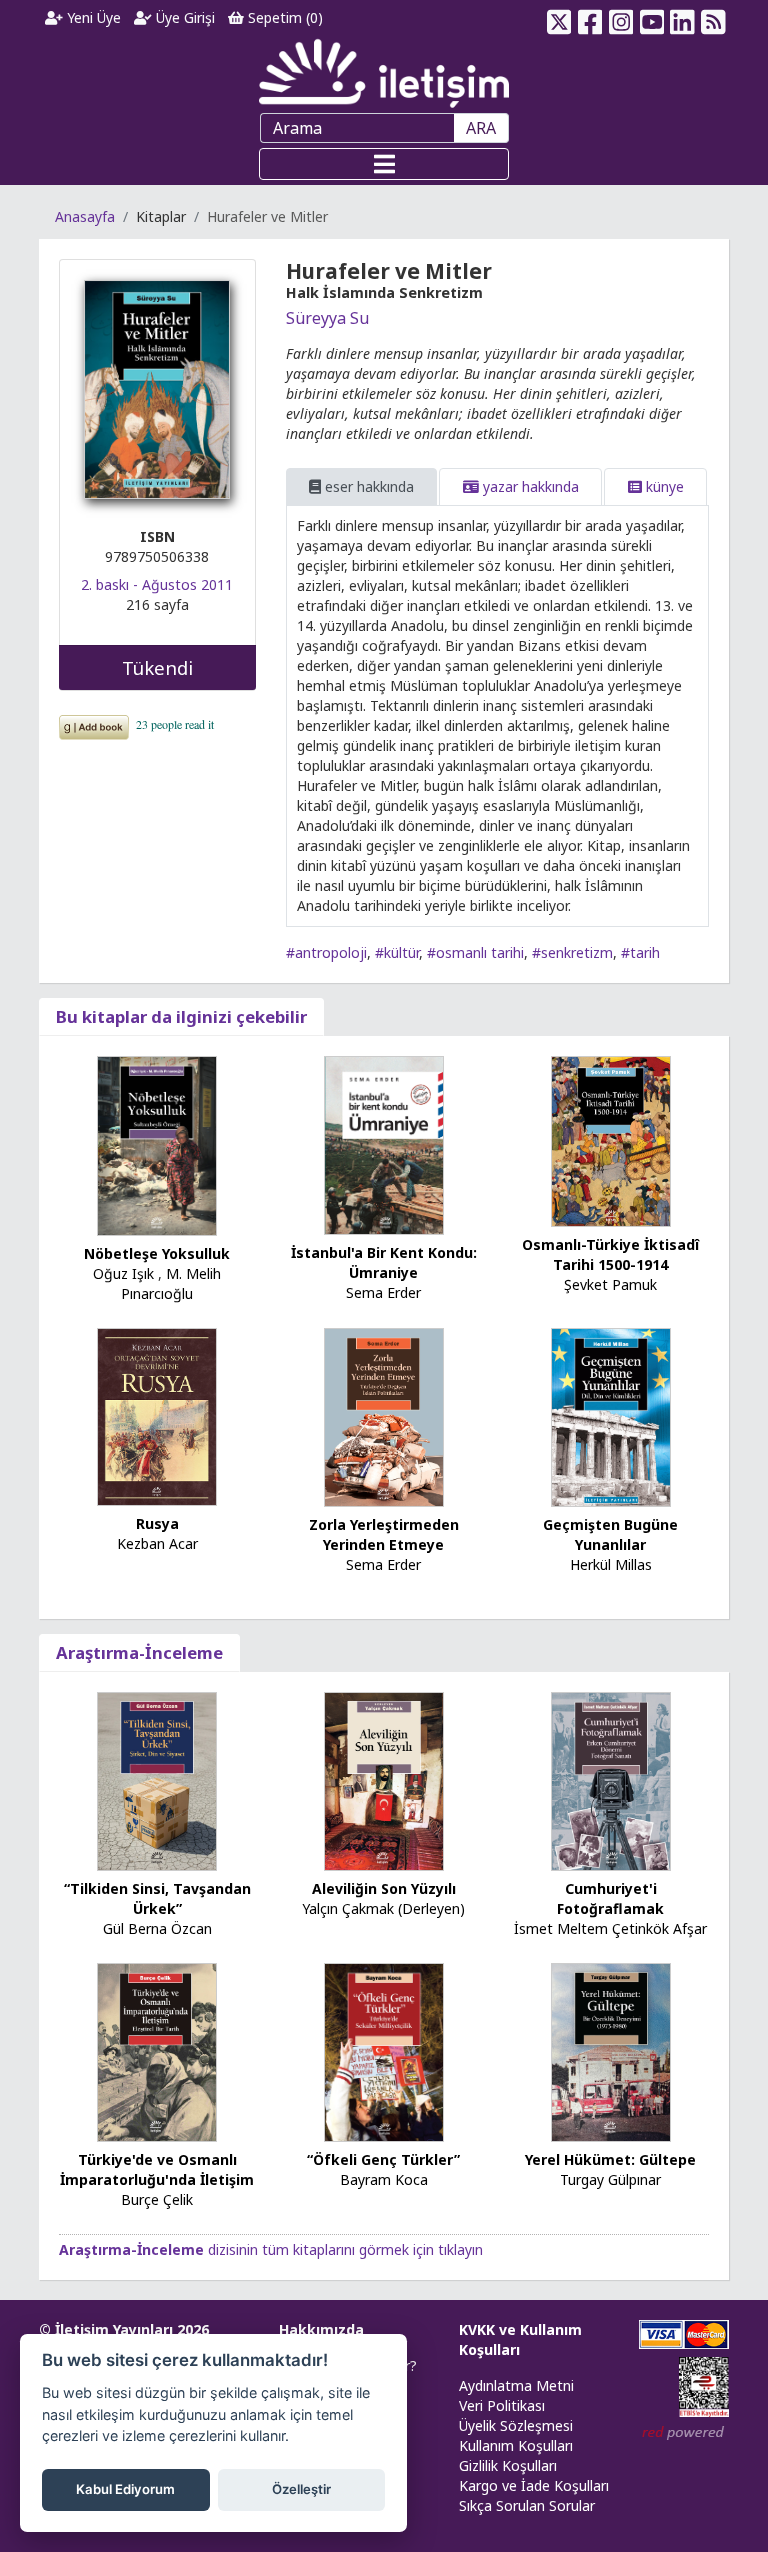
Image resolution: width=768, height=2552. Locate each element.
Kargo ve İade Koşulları (534, 2485)
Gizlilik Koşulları (508, 2465)
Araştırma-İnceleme (139, 1652)
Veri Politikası (502, 2405)
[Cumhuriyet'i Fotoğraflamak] (611, 1780)
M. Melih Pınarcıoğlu (171, 1283)
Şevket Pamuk (610, 1284)
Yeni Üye (92, 17)
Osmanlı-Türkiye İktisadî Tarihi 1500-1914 (610, 1254)
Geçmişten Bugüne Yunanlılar (610, 1534)
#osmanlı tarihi (475, 952)
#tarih (640, 952)
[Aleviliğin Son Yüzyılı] (384, 1780)
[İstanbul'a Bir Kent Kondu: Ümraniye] (384, 1144)
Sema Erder (383, 1292)
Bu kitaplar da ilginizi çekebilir (181, 1016)
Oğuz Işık (123, 1273)
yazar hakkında (529, 486)
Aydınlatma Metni (516, 2385)
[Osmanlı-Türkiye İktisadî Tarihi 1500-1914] (611, 1140)
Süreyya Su (327, 318)
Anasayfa (85, 216)
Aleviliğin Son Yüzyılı (384, 1888)
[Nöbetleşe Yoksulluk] (157, 1144)
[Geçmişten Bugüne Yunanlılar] (611, 1415)
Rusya (157, 1523)
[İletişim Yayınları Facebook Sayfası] (590, 18)
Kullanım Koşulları (516, 2445)
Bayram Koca (384, 2179)
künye (663, 486)
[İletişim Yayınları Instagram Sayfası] (621, 18)
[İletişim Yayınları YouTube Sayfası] (651, 18)
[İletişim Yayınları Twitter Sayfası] (559, 18)
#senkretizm (572, 952)
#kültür (397, 952)
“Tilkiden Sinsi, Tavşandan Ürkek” (157, 1898)
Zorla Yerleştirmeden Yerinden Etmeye (384, 1534)
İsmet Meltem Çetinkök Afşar (610, 1928)
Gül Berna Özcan (157, 1928)
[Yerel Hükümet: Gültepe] (611, 2051)
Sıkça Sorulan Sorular (527, 2505)
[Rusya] (157, 1415)
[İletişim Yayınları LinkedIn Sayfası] (682, 18)
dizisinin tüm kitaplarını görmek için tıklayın (271, 2249)
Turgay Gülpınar (610, 2179)
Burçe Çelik (157, 2199)
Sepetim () (283, 17)
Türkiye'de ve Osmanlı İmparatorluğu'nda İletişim (157, 2169)
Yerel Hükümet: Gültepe (610, 2159)
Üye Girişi (183, 17)
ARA (481, 128)
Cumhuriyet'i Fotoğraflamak (610, 1898)
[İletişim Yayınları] (384, 72)
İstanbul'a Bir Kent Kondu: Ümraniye (384, 1262)
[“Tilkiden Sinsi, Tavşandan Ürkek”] (157, 1780)
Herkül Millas (611, 1564)
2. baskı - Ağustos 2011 (157, 584)
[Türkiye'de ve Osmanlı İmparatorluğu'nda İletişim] (157, 2051)
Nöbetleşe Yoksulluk (157, 1253)
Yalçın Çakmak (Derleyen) (383, 1908)
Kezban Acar (157, 1543)
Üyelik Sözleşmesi (516, 2425)
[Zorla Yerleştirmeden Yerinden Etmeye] (384, 1415)
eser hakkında (367, 486)
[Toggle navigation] (384, 164)
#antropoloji (326, 952)
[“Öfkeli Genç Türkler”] (384, 2051)
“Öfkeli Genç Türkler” (383, 2159)
